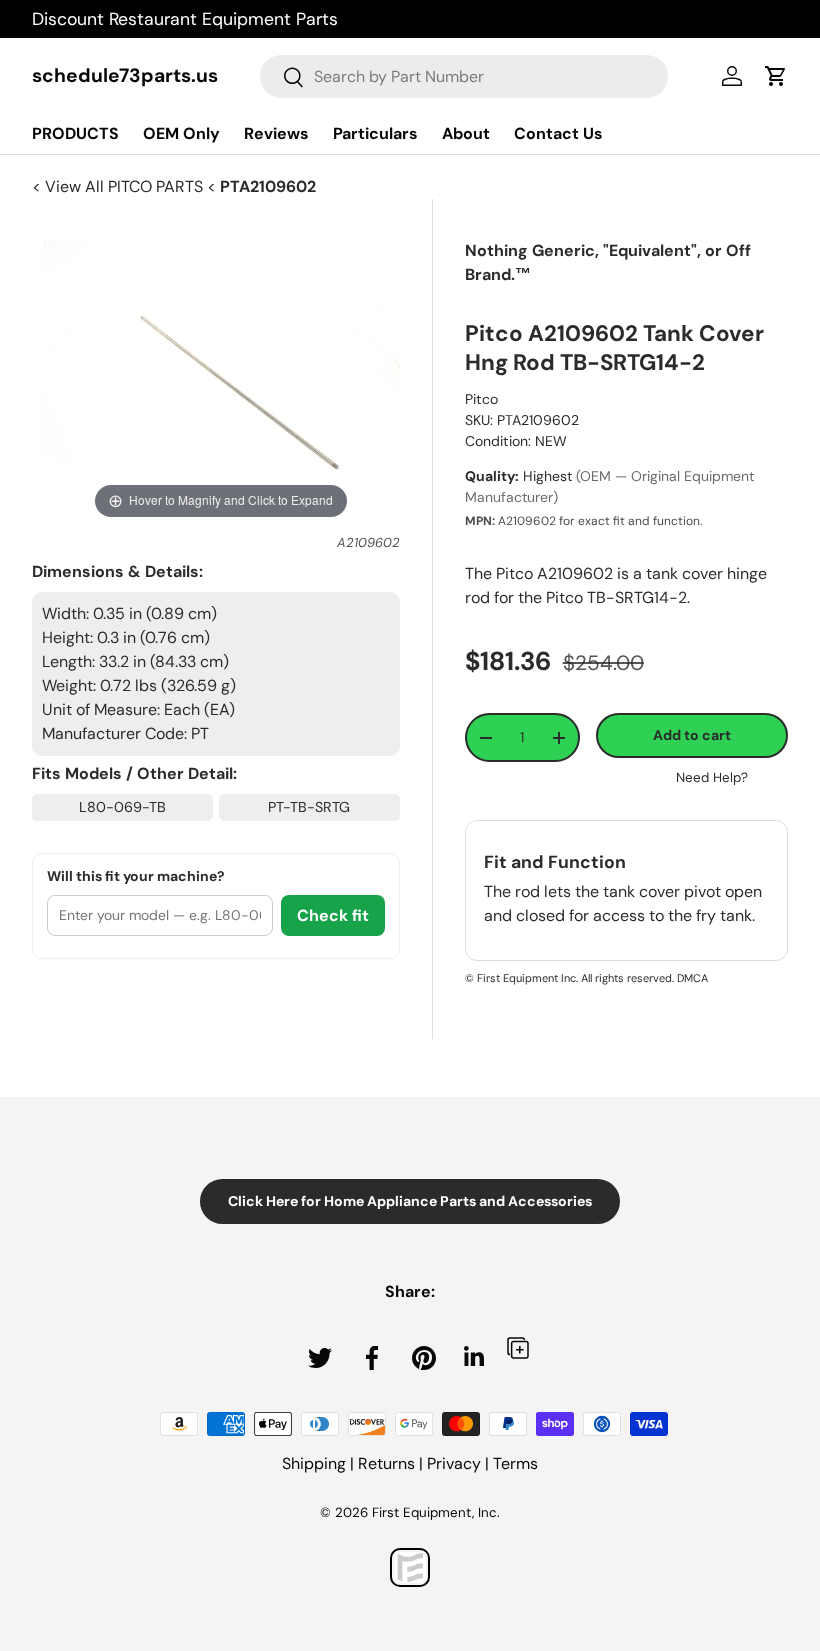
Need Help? (712, 777)
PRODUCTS (75, 133)
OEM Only (181, 133)
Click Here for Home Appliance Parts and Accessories (410, 1201)
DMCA (692, 978)
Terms (515, 1463)
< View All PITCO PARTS (119, 186)
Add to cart (692, 735)
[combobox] (464, 76)
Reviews (276, 133)
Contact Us (558, 133)
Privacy (454, 1463)
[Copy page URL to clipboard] (518, 1347)
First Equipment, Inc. (436, 1512)
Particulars (375, 133)
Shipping (314, 1463)
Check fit (333, 915)
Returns (386, 1463)
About (466, 133)
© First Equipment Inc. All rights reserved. (569, 978)
